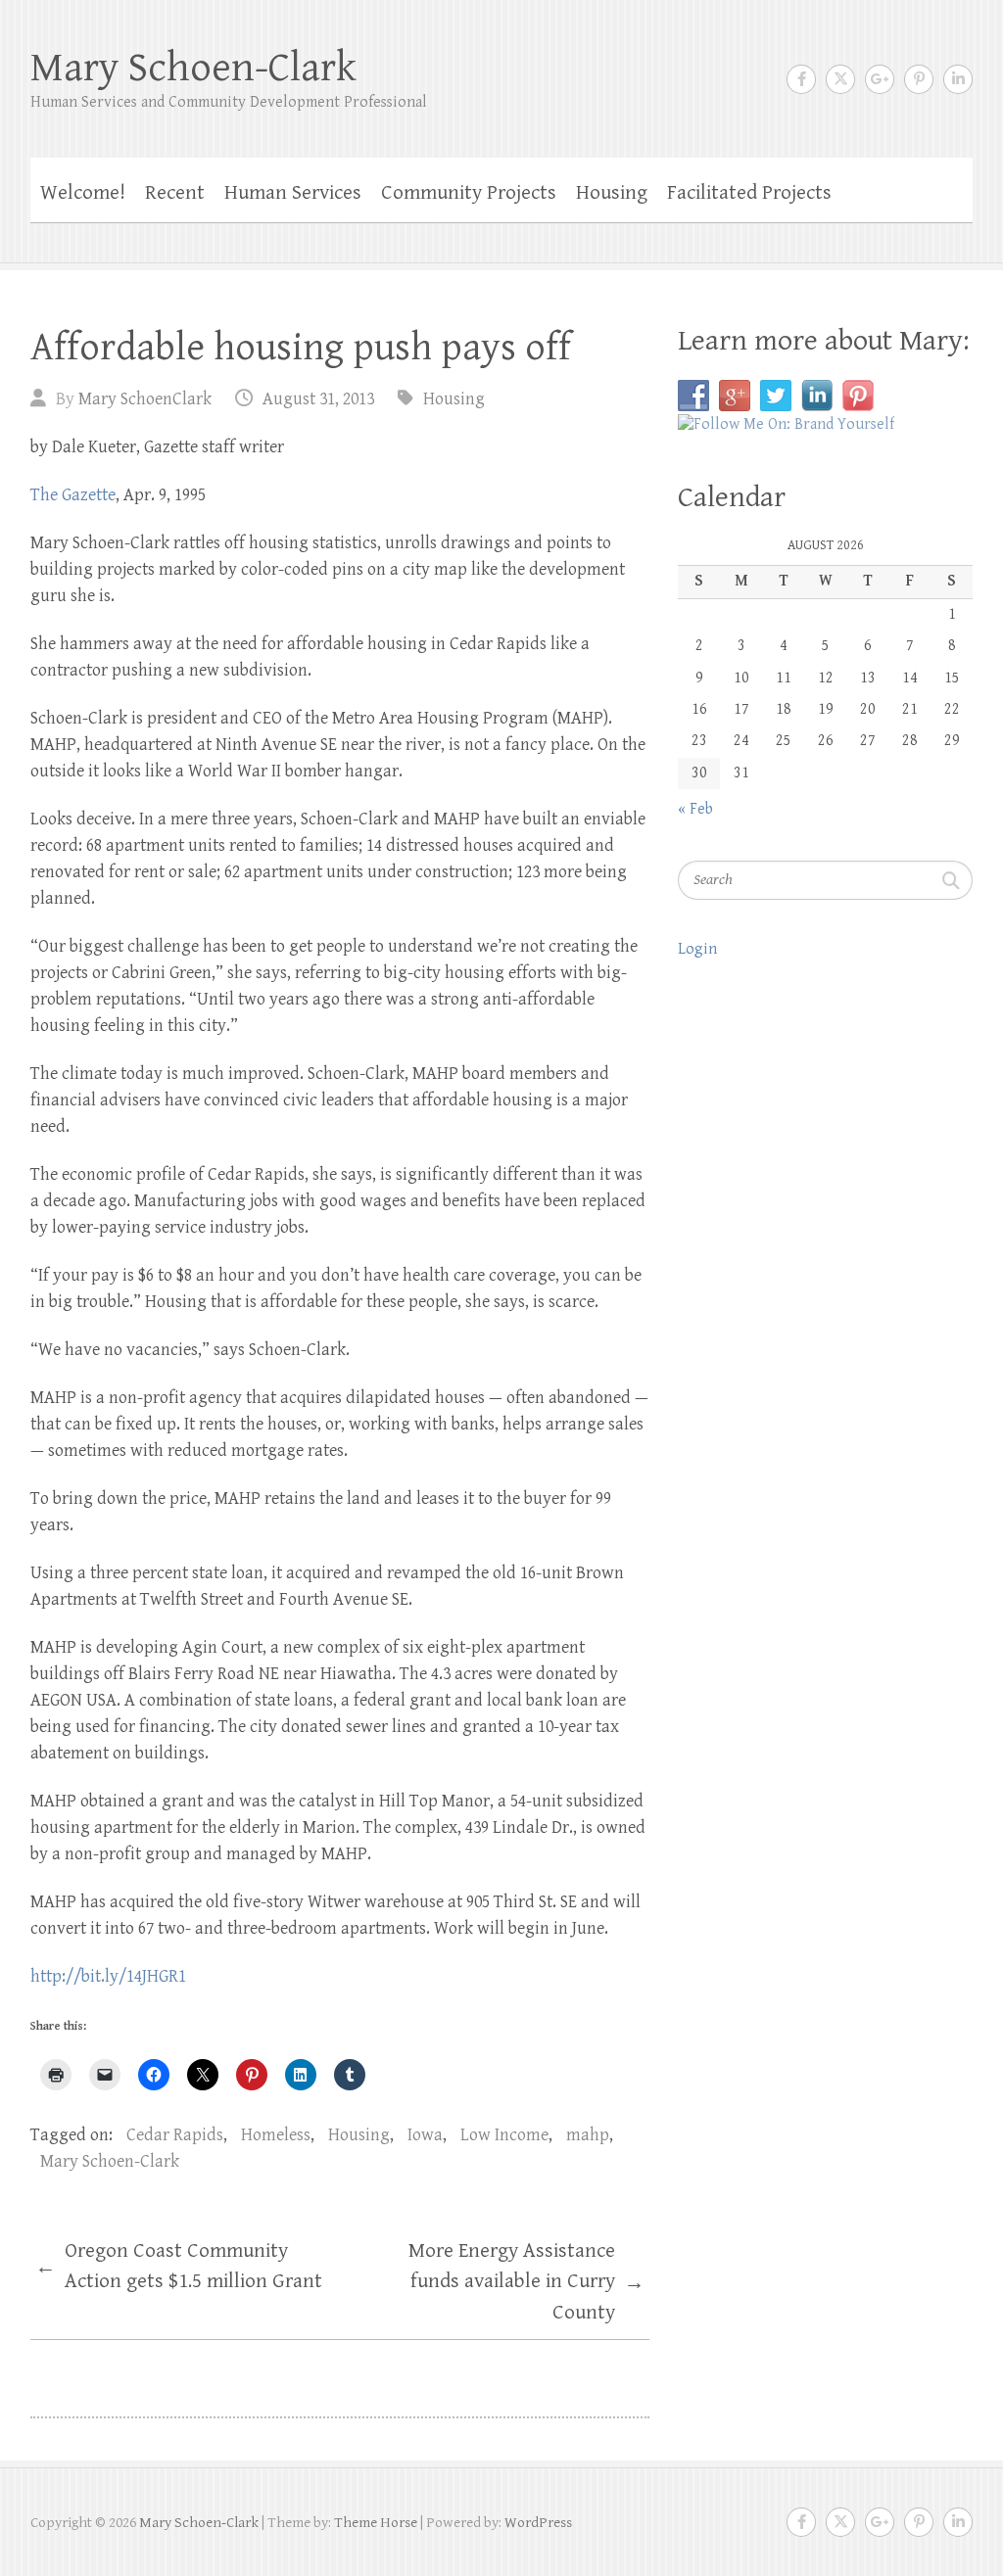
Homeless (276, 2135)
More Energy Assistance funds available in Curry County (526, 2282)
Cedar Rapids (175, 2135)
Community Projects (469, 193)
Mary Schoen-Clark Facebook (801, 79)
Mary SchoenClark (145, 399)
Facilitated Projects (749, 193)
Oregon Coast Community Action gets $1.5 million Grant (179, 2267)
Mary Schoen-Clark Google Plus (880, 79)
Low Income (504, 2135)
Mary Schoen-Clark (193, 68)
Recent (175, 193)
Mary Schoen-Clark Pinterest (919, 79)
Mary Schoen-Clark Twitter (840, 79)
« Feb (695, 809)
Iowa (425, 2135)
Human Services (293, 193)
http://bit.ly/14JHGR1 (108, 1976)
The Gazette (73, 495)
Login (697, 949)
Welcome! (83, 193)
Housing (612, 193)
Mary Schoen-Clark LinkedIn (958, 79)
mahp (588, 2135)
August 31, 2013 (318, 399)
